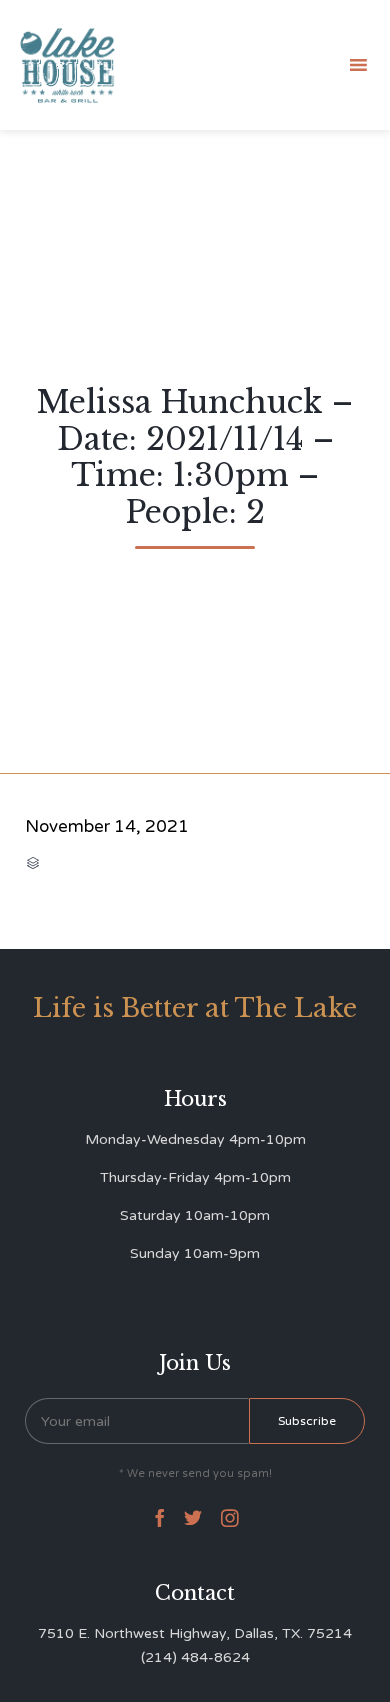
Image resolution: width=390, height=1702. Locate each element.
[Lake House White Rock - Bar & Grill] (68, 65)
